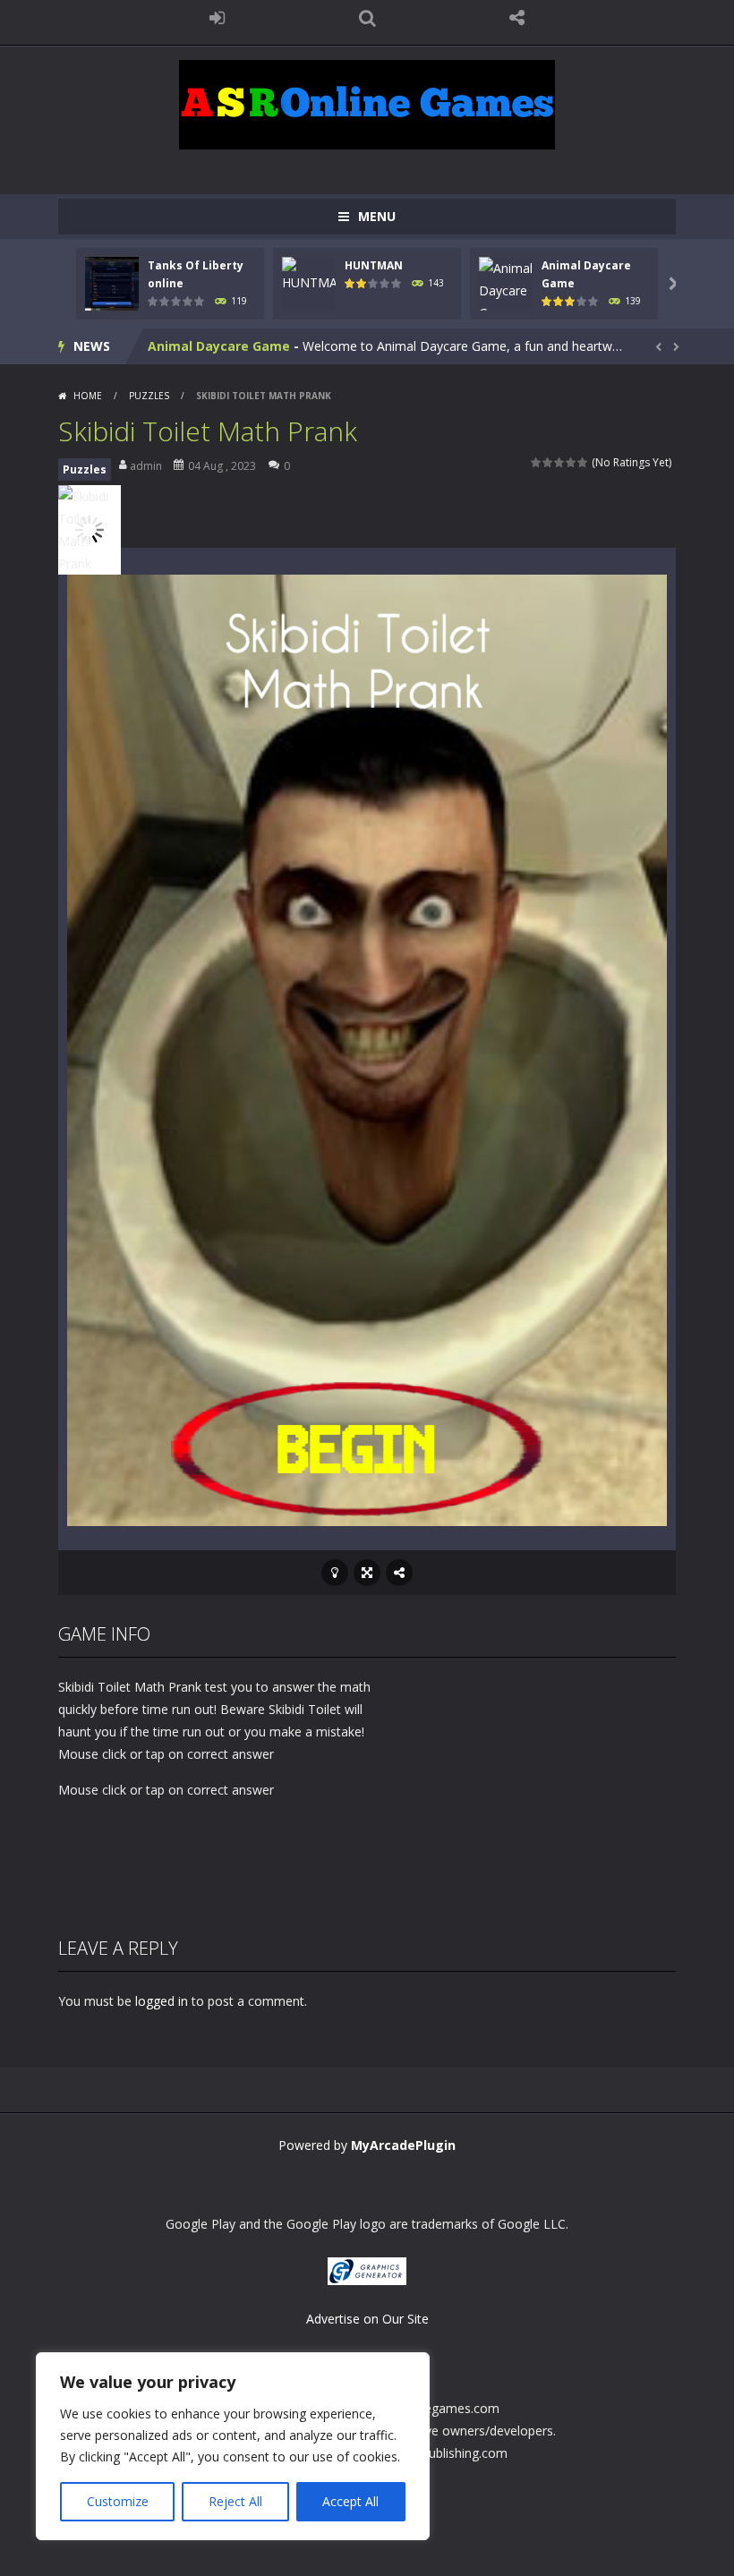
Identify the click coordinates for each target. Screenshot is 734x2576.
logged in (162, 2001)
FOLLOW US (517, 18)
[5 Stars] (583, 462)
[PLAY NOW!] (112, 282)
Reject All (235, 2501)
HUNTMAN (374, 265)
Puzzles (149, 396)
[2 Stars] (548, 462)
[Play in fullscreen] (367, 1573)
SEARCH (367, 18)
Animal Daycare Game (219, 346)
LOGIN (218, 18)
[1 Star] (537, 462)
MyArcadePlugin (403, 2145)
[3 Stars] (560, 462)
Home (88, 396)
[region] (233, 2446)
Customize (118, 2501)
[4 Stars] (572, 462)
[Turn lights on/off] (335, 1573)
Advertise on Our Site (367, 2319)
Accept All (350, 2501)
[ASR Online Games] (367, 103)
